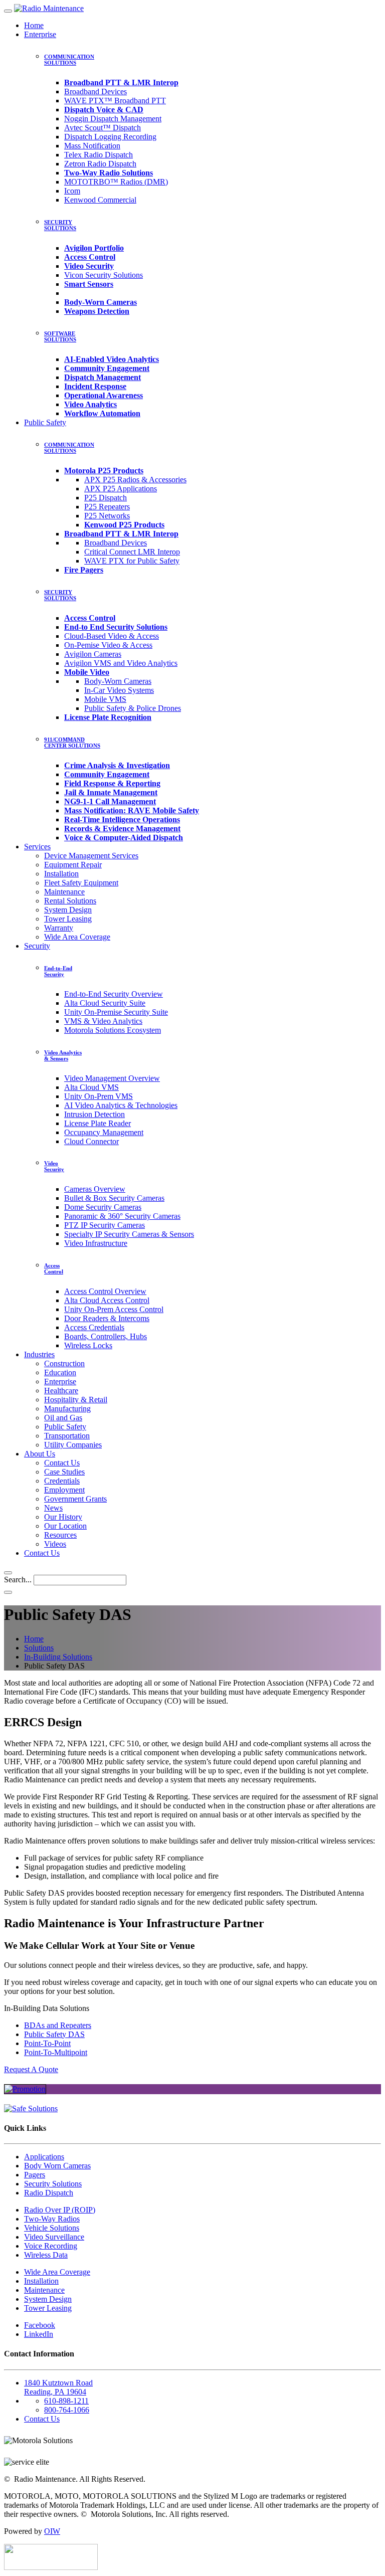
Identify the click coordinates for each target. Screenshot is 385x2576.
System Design (68, 910)
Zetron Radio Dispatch (100, 164)
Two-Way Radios (52, 2219)
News (53, 1508)
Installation (61, 874)
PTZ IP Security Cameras (105, 1225)
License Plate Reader (98, 1123)
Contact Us (62, 1463)
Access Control (54, 1268)
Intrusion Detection (94, 1114)
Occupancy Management (104, 1132)
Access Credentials (94, 1327)
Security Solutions (53, 2184)
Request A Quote (31, 2069)
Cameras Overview (95, 1189)
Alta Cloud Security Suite (105, 1003)
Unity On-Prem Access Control (114, 1309)
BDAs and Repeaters (58, 2025)
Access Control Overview (105, 1291)
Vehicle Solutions (52, 2228)
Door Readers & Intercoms (107, 1318)
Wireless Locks (88, 1345)
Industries (39, 1354)
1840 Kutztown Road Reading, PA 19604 (58, 2387)
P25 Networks (107, 516)
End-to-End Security (58, 971)
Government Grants (75, 1499)
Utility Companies (73, 1445)
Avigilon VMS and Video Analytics (121, 663)
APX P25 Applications (121, 489)
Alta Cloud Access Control (107, 1300)
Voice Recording (51, 2246)
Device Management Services (91, 856)
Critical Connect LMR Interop (132, 552)
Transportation (67, 1436)
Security (37, 946)
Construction (64, 1363)
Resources (60, 1535)
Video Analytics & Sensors (63, 1055)
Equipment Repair (73, 865)
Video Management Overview (112, 1078)
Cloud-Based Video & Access (112, 636)
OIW (52, 2531)
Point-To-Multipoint (56, 2052)
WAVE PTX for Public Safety (132, 561)
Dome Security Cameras (103, 1207)
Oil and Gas (63, 1418)
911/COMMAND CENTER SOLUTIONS (72, 743)
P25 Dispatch (106, 498)
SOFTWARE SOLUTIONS (60, 336)
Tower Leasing (68, 919)
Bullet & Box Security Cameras (114, 1198)
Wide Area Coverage (77, 937)
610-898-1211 (66, 2401)
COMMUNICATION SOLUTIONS (69, 60)
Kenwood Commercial (100, 200)
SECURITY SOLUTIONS (60, 225)
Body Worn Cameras (57, 2166)
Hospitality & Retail (76, 1400)
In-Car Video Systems (119, 690)
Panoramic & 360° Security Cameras (122, 1216)
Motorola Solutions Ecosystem (113, 1030)
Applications (44, 2157)
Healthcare (61, 1391)
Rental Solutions (70, 901)
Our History (63, 1517)
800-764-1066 (67, 2410)
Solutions (39, 1648)
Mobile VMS (105, 699)
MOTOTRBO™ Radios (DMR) (116, 182)
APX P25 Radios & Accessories (135, 480)
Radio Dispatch (49, 2193)
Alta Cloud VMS (91, 1087)
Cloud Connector (91, 1141)
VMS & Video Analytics (103, 1021)
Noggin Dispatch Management (113, 119)
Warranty (59, 928)
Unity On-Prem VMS (99, 1096)
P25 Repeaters (107, 507)
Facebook (40, 2325)
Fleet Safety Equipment (81, 883)
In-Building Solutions (58, 1657)
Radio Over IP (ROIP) (60, 2210)
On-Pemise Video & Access (108, 645)
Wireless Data (46, 2255)
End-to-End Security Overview (114, 994)
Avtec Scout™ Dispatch (103, 128)
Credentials (62, 1481)
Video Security (54, 1166)
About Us (40, 1454)
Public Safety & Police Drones (133, 708)
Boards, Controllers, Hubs (106, 1336)
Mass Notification (92, 146)
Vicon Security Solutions (104, 275)
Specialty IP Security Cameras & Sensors (129, 1234)
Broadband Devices (95, 91)
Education (60, 1372)
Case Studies (64, 1472)
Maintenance (64, 892)
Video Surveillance (54, 2237)
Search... (18, 1580)
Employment (64, 1490)
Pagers (35, 2175)
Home (34, 25)
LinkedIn (39, 2334)
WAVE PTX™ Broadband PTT (115, 101)
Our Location (65, 1526)
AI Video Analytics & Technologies (121, 1105)
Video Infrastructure (96, 1243)
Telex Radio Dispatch (99, 155)
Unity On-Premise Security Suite (116, 1012)
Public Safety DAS (54, 2034)
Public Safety (45, 422)
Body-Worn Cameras (118, 681)
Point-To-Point (47, 2043)
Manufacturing (67, 1409)
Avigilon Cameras (93, 654)
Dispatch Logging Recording (110, 137)
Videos (55, 1544)
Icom (72, 191)
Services (37, 847)
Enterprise (40, 34)
